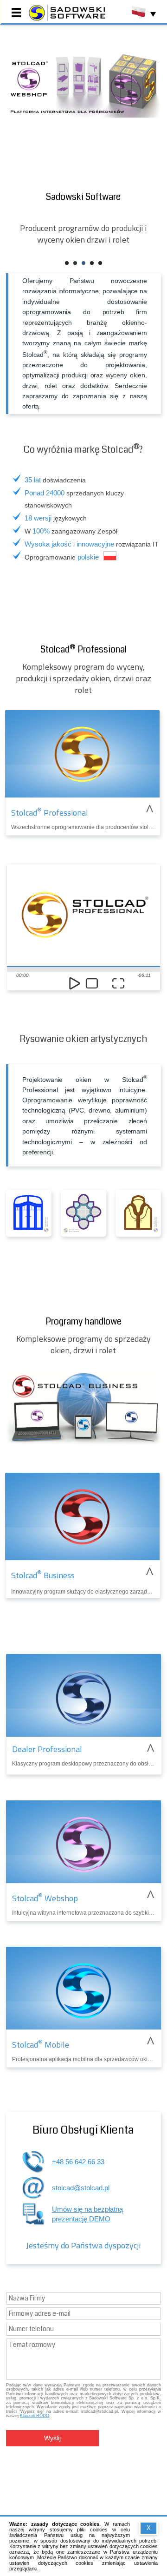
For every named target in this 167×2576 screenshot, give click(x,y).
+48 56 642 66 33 (78, 2162)
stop (92, 984)
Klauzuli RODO (35, 2416)
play (75, 984)
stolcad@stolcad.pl (81, 2188)
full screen (119, 984)
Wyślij (52, 2438)
